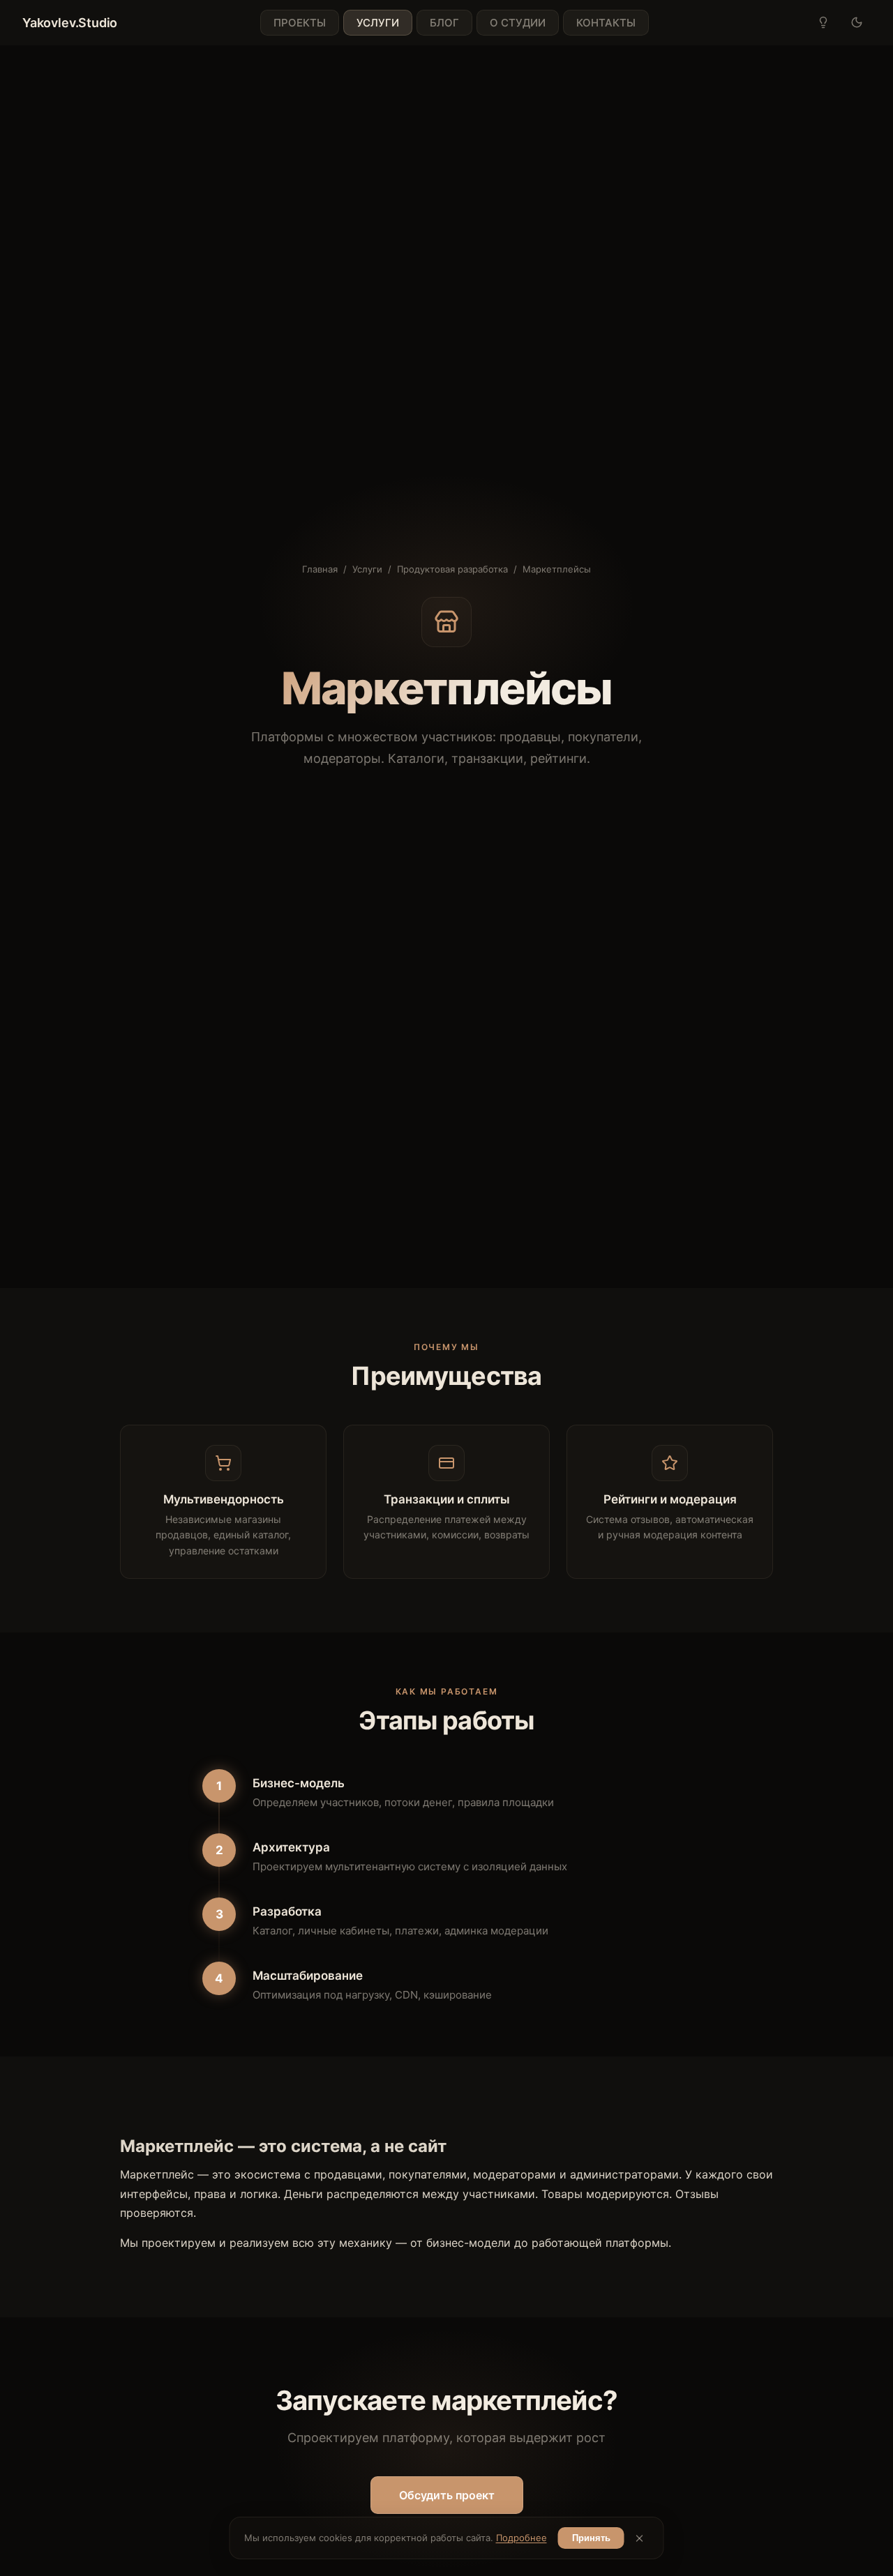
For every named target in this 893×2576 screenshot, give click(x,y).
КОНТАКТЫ (606, 23)
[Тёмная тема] (857, 22)
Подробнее (521, 2538)
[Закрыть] (640, 2538)
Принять (591, 2538)
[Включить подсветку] (823, 22)
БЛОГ (444, 23)
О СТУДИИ (518, 23)
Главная (320, 569)
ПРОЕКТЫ (300, 23)
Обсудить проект (447, 2495)
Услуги (367, 569)
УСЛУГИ (378, 23)
